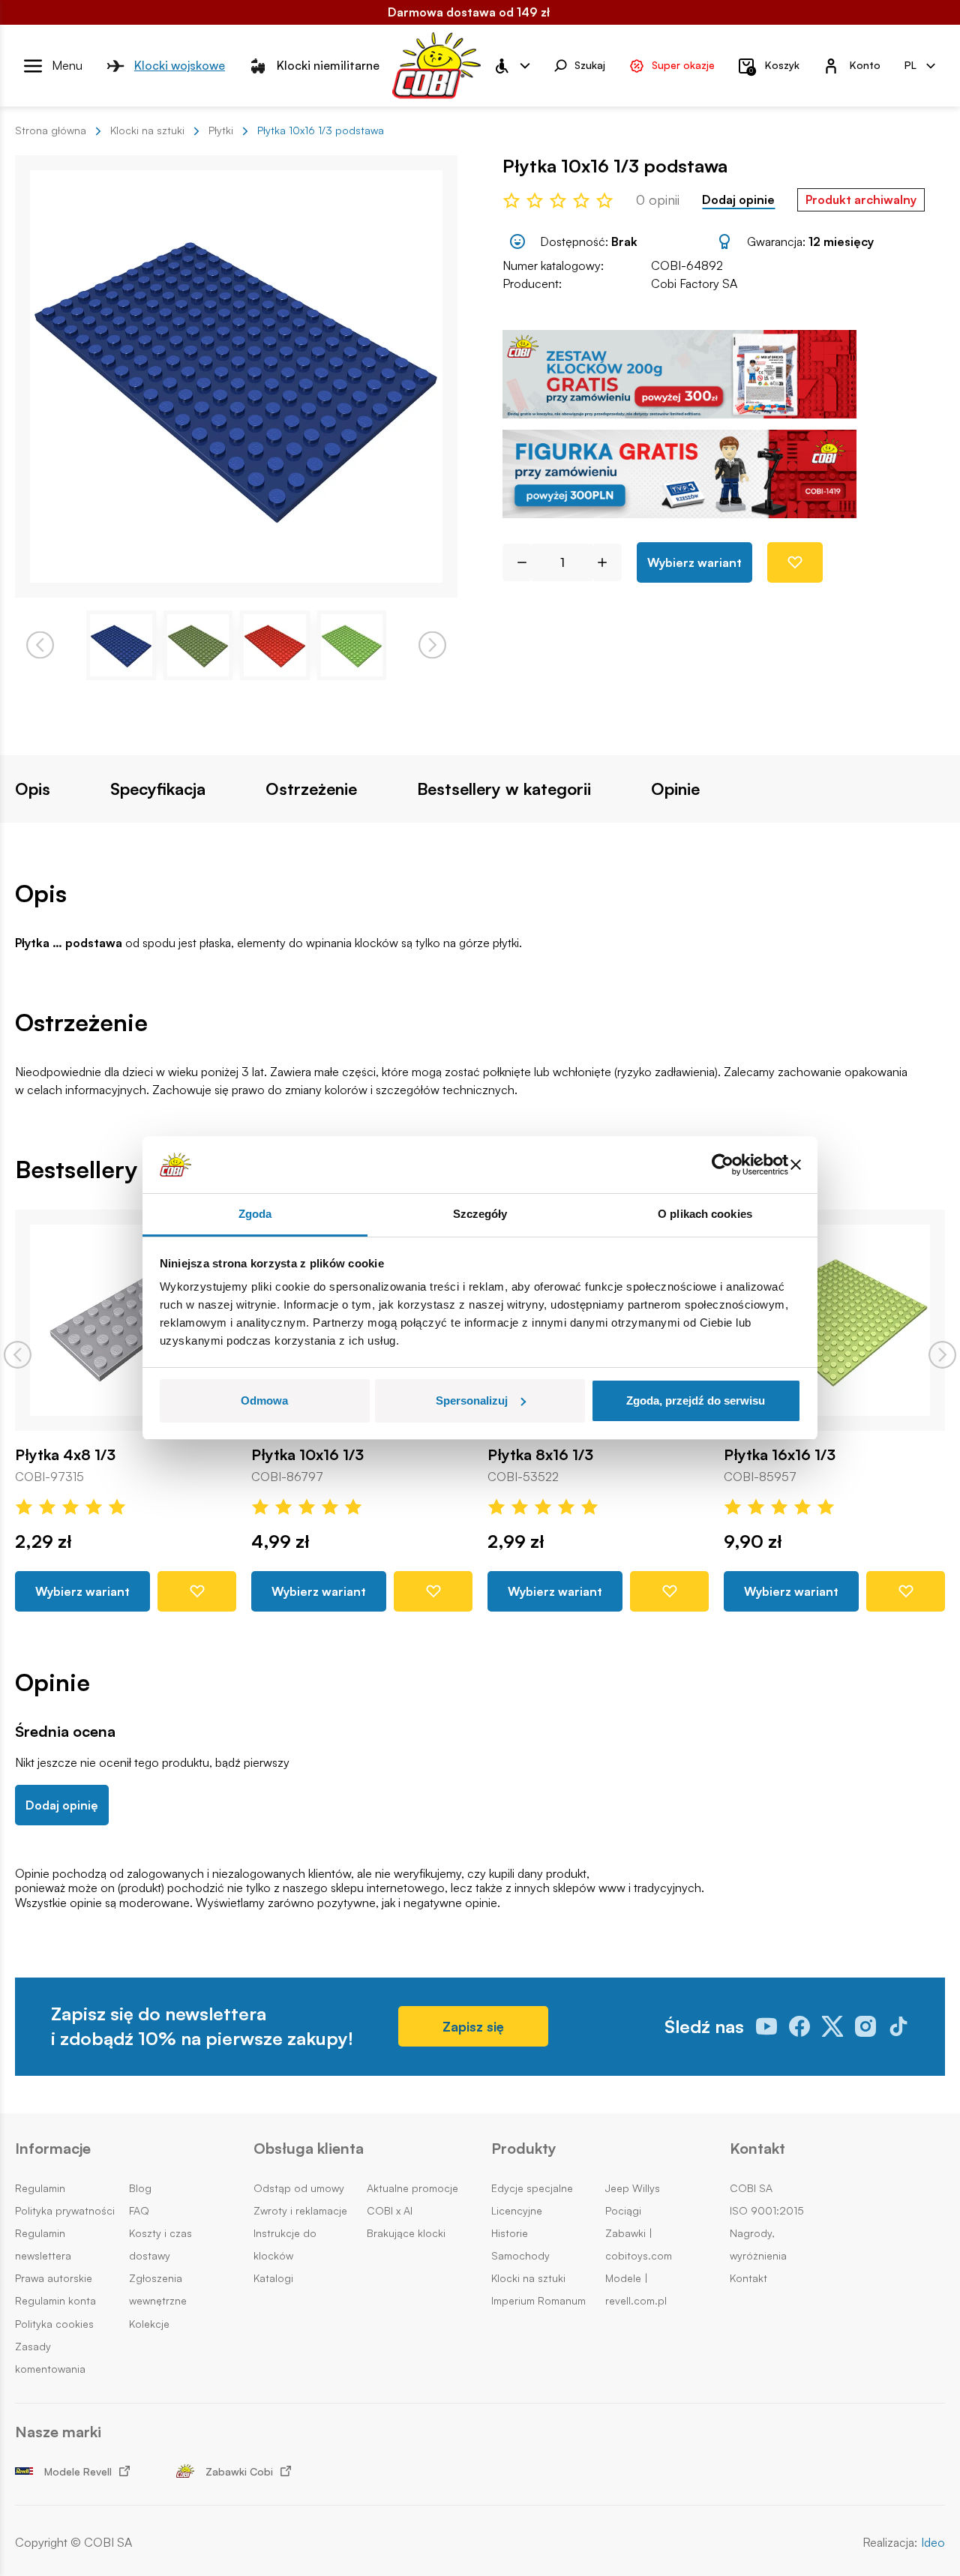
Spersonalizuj (472, 1400)
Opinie (675, 789)
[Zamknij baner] (796, 1165)
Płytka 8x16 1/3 (540, 1455)
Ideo (933, 2543)
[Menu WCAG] (511, 66)
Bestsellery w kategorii (504, 789)
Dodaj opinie (738, 200)
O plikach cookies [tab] (705, 1214)
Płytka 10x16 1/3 (307, 1455)
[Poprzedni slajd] (18, 1355)
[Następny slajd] (942, 1355)
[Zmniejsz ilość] (516, 562)
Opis (33, 789)
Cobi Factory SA (694, 283)
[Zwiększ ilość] (608, 562)
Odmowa (264, 1400)
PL (910, 65)
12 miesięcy (841, 241)
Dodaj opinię (62, 1805)
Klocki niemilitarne (328, 65)
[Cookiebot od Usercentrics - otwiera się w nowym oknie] (723, 1165)
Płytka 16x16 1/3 (780, 1455)
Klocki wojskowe (180, 65)
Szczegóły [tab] (480, 1214)
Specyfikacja (158, 789)
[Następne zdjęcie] (432, 645)
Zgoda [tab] (255, 1214)
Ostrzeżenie (311, 789)
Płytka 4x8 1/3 (65, 1455)
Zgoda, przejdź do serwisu (696, 1400)
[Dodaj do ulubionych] (795, 562)
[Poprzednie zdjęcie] (40, 645)
